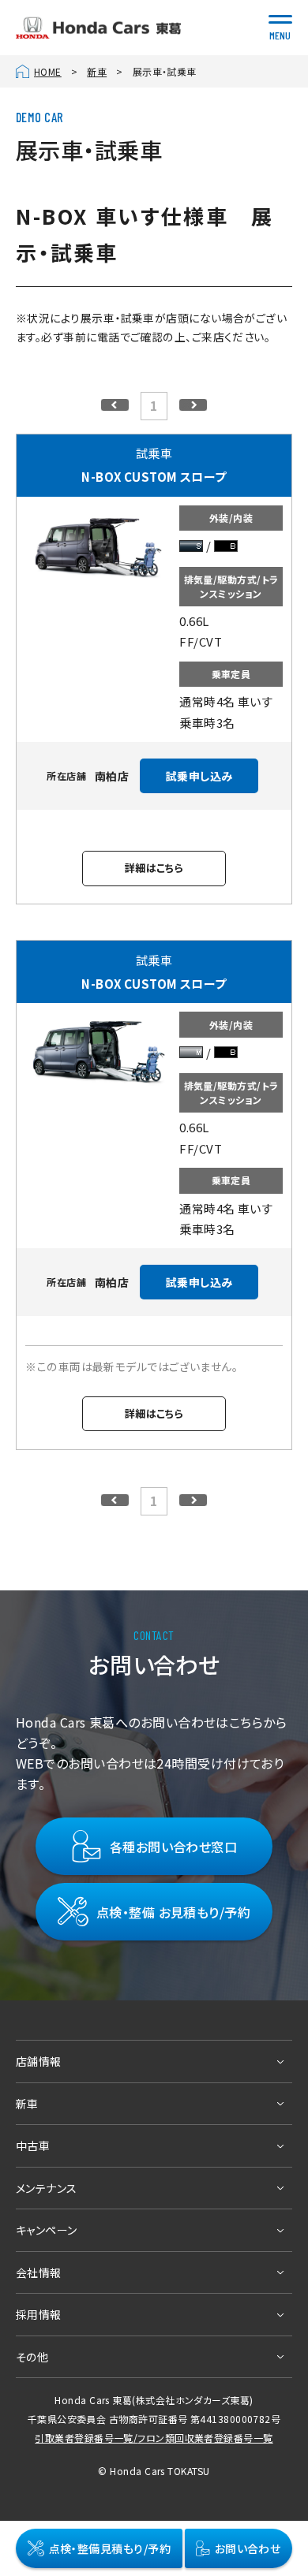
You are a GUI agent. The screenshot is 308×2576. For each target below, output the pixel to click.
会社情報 (39, 2272)
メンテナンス (47, 2188)
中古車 (33, 2145)
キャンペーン (47, 2230)
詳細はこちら (154, 868)
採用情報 (39, 2314)
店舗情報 (39, 2061)
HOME (48, 71)
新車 (97, 71)
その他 (32, 2357)
